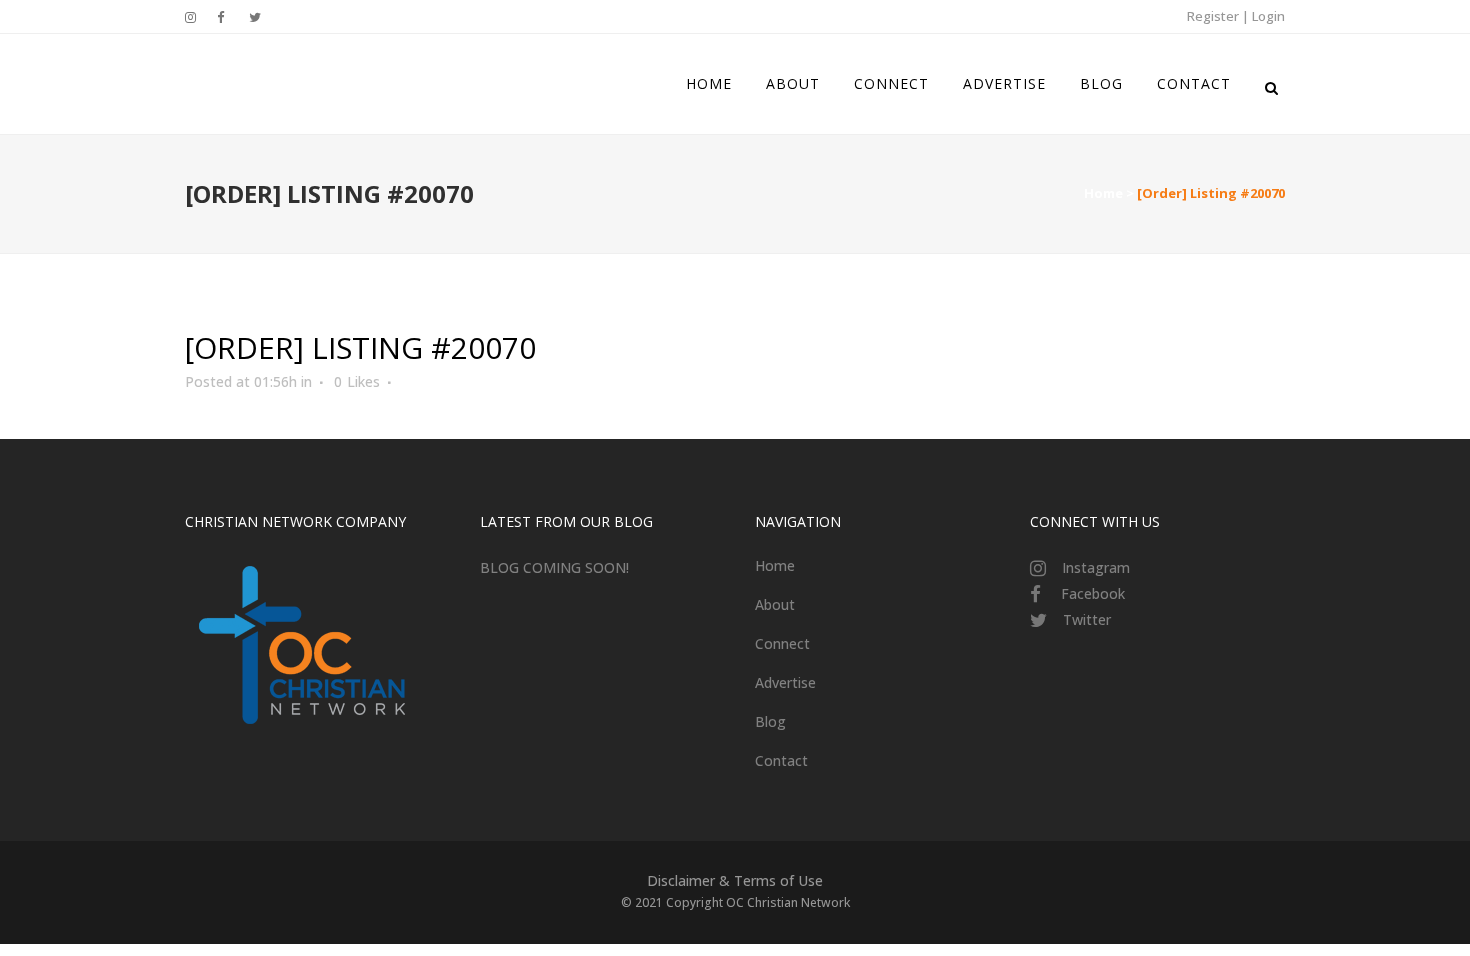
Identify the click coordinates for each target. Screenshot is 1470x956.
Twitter (1087, 619)
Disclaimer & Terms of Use (735, 880)
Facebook (1093, 593)
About (775, 604)
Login (1268, 16)
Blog (770, 721)
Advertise (785, 682)
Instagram (1096, 567)
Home (1103, 193)
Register (1213, 16)
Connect (782, 643)
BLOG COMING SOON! (554, 567)
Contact (781, 760)
